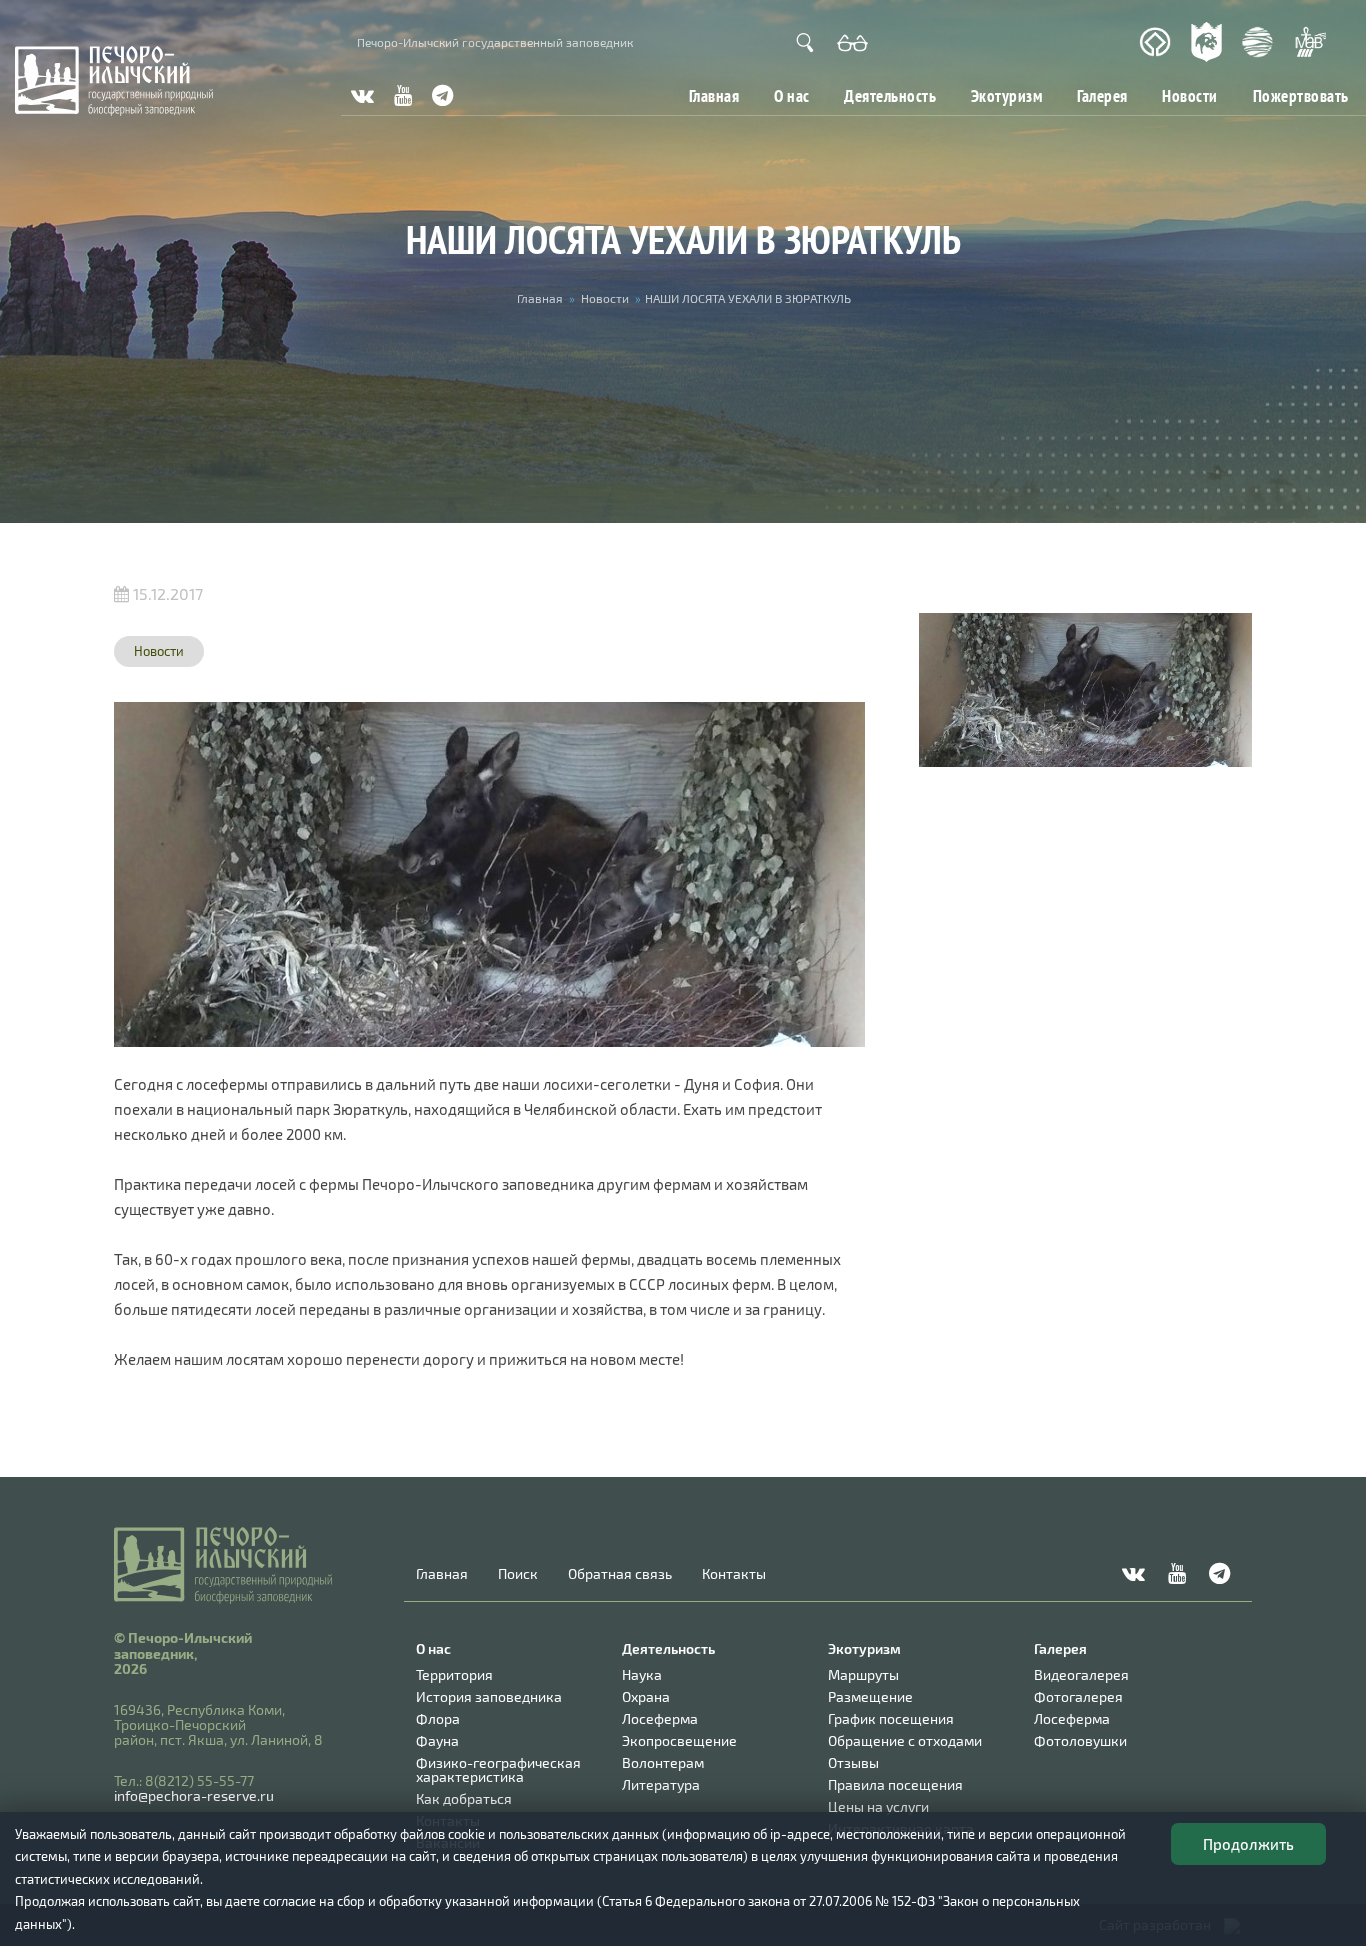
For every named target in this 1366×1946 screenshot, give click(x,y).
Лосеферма (660, 1718)
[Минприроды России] (1258, 42)
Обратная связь (620, 1574)
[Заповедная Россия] (1206, 42)
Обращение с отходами (905, 1740)
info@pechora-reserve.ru (194, 1795)
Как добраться (464, 1798)
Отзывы (853, 1762)
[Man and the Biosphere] (1310, 42)
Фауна (437, 1740)
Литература (661, 1784)
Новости (1190, 95)
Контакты (734, 1574)
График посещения (891, 1718)
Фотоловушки (1080, 1740)
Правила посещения (895, 1784)
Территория (454, 1674)
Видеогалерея (1081, 1674)
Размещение (870, 1696)
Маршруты (863, 1674)
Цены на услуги (878, 1806)
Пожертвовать (1301, 95)
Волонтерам (663, 1762)
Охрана (646, 1696)
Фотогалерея (1078, 1696)
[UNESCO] (1155, 42)
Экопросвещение (679, 1740)
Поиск (518, 1574)
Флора (438, 1718)
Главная (714, 95)
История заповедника (489, 1696)
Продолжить (1248, 1844)
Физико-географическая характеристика (498, 1769)
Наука (642, 1674)
